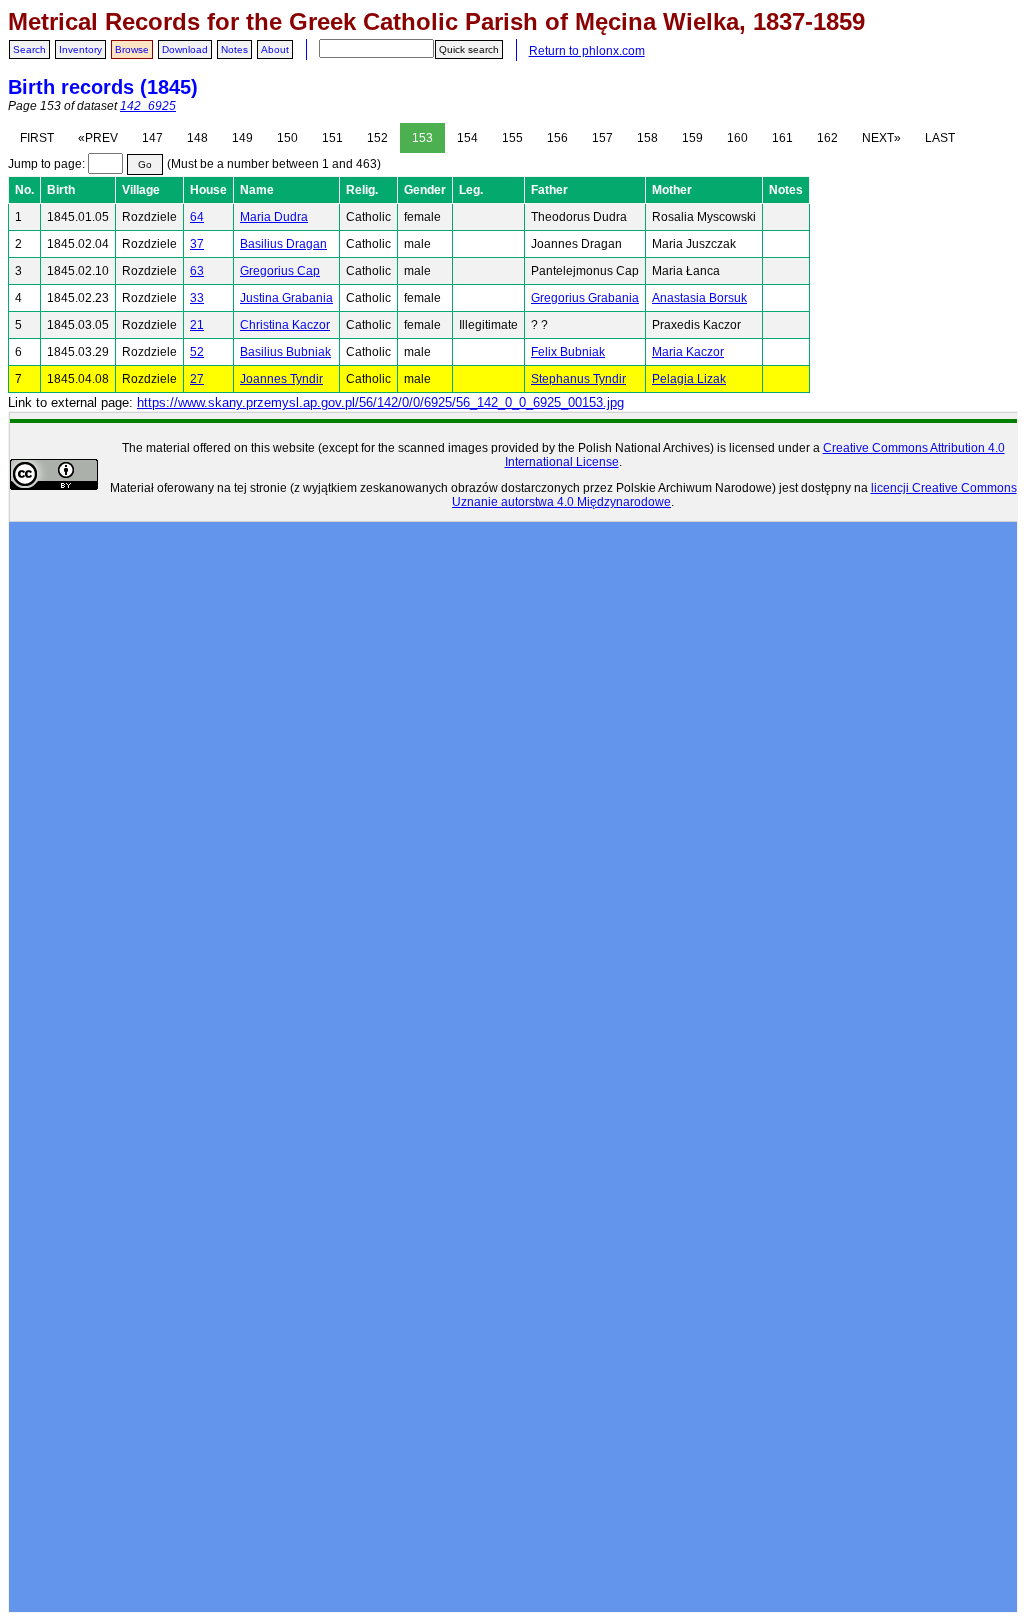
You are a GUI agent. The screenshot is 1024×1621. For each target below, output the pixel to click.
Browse (132, 49)
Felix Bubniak (568, 352)
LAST (940, 138)
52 (197, 352)
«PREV (98, 138)
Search (29, 49)
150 (287, 138)
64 (197, 217)
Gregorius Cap (280, 271)
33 (197, 298)
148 (197, 138)
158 (647, 138)
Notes (234, 49)
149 (242, 138)
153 (422, 138)
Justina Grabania (286, 298)
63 (197, 271)
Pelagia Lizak (689, 379)
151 (332, 138)
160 (737, 138)
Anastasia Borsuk (699, 298)
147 (152, 138)
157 (602, 138)
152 (377, 138)
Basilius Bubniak (285, 352)
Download (185, 49)
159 (692, 138)
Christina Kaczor (285, 325)
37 (197, 244)
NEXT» (881, 138)
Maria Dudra (274, 217)
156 (557, 138)
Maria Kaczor (688, 352)
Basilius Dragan (283, 244)
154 (467, 138)
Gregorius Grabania (585, 298)
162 (827, 138)
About (275, 49)
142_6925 (148, 106)
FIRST (37, 138)
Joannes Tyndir (281, 379)
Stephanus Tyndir (578, 379)
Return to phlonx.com (587, 51)
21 (197, 325)
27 (197, 379)
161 (782, 138)
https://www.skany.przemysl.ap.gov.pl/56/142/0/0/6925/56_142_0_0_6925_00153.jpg (380, 402)
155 (512, 138)
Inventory (80, 49)
